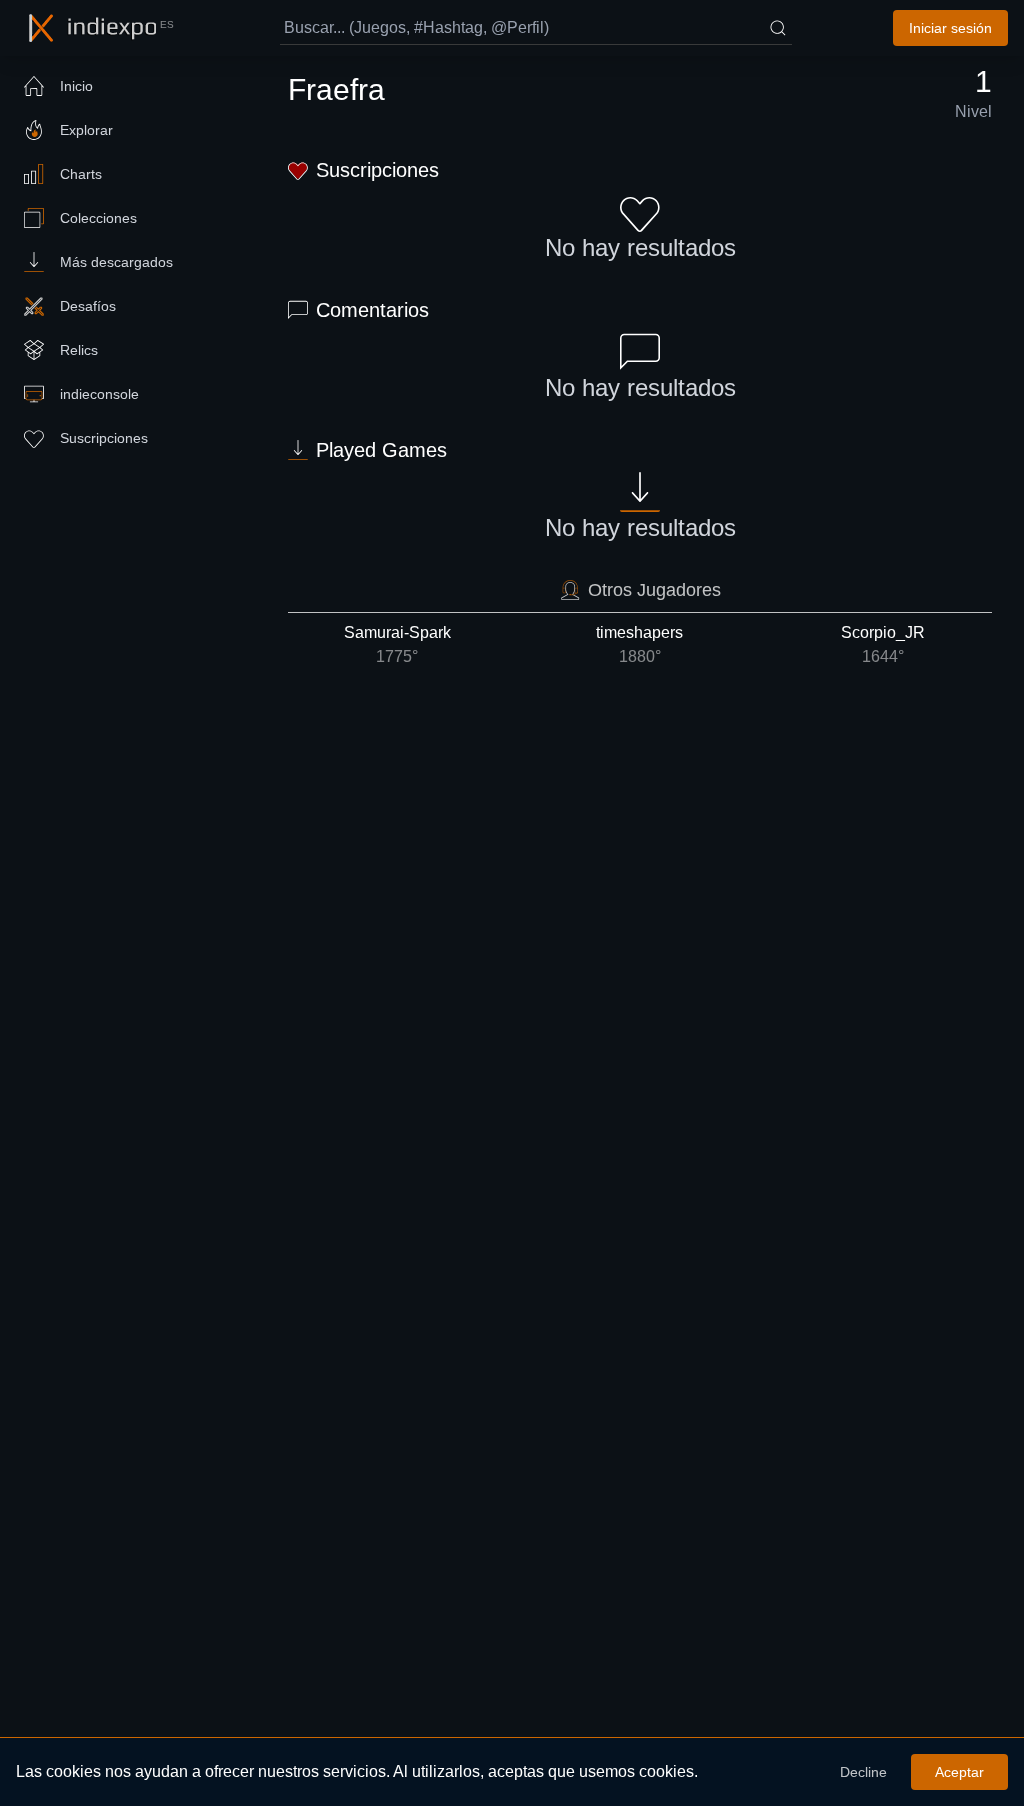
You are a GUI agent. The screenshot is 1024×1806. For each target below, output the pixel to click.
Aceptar (959, 1772)
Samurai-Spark (397, 644)
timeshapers (639, 644)
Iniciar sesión (950, 28)
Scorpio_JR (883, 644)
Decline (863, 1772)
